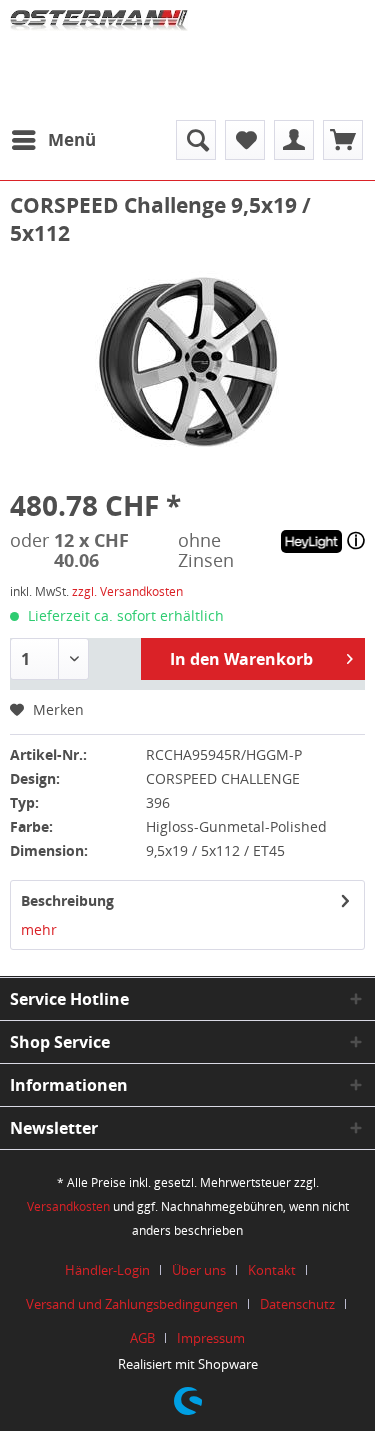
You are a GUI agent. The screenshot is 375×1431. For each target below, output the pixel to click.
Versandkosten (68, 1206)
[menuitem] (53, 140)
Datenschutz (297, 1304)
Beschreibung (67, 900)
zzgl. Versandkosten (127, 591)
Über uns (199, 1270)
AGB (142, 1338)
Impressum (211, 1338)
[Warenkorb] (343, 140)
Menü (72, 139)
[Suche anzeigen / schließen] (196, 140)
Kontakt (272, 1270)
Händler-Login (107, 1270)
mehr (39, 929)
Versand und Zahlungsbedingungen (132, 1304)
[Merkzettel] (245, 140)
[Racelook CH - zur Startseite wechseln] (99, 55)
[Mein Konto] (294, 140)
